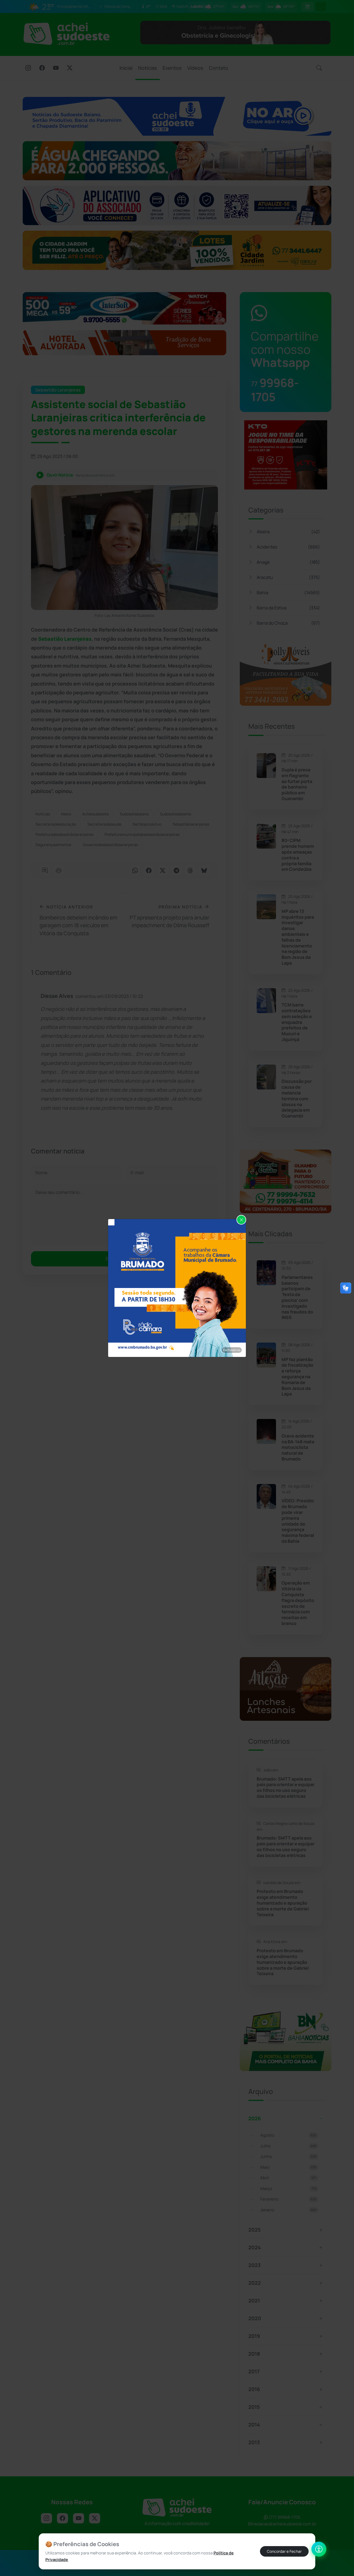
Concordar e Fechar (284, 2551)
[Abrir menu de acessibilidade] (319, 2549)
